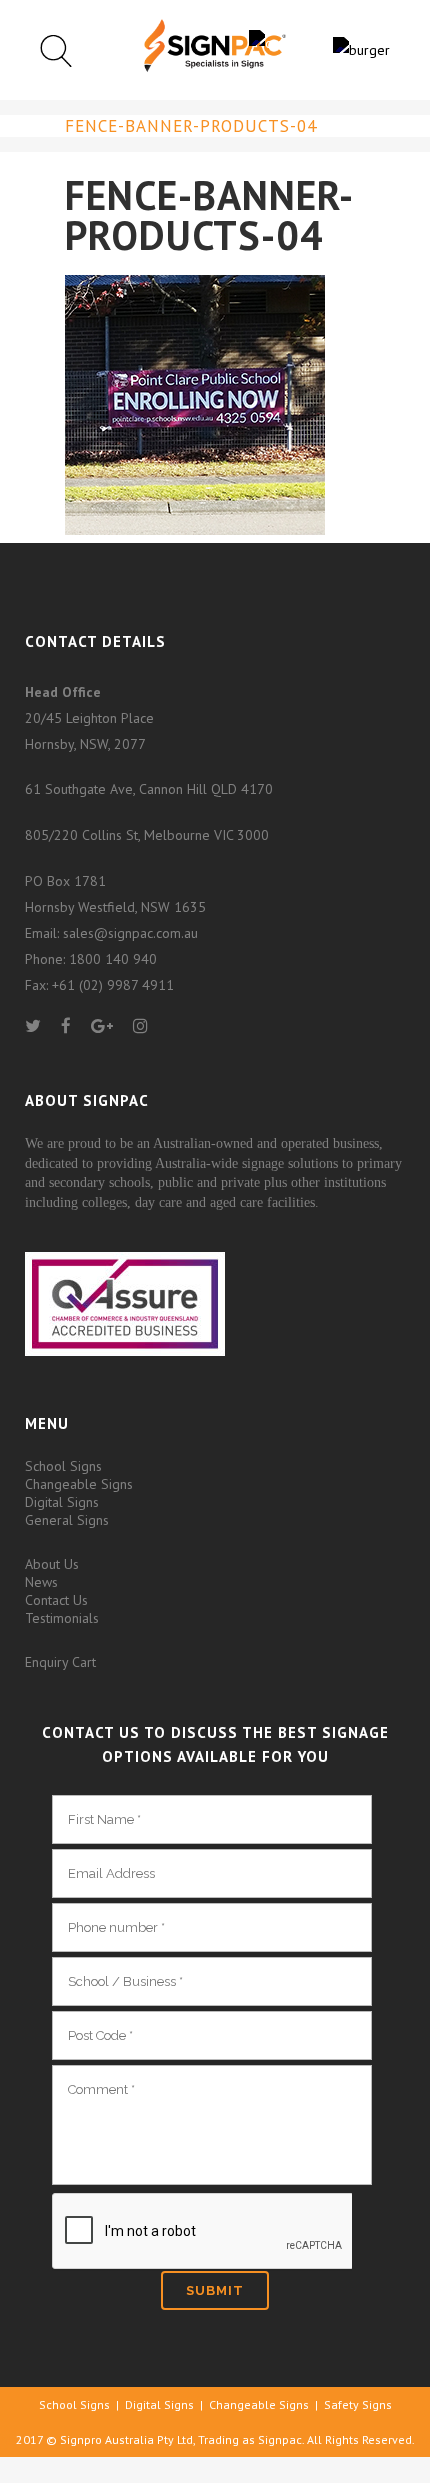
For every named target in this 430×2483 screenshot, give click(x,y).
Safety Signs (358, 2404)
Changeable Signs (79, 1484)
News (41, 1582)
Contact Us (56, 1600)
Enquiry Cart (60, 1662)
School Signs (63, 1466)
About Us (52, 1564)
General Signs (67, 1520)
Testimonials (62, 1618)
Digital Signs (62, 1502)
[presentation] (202, 2232)
